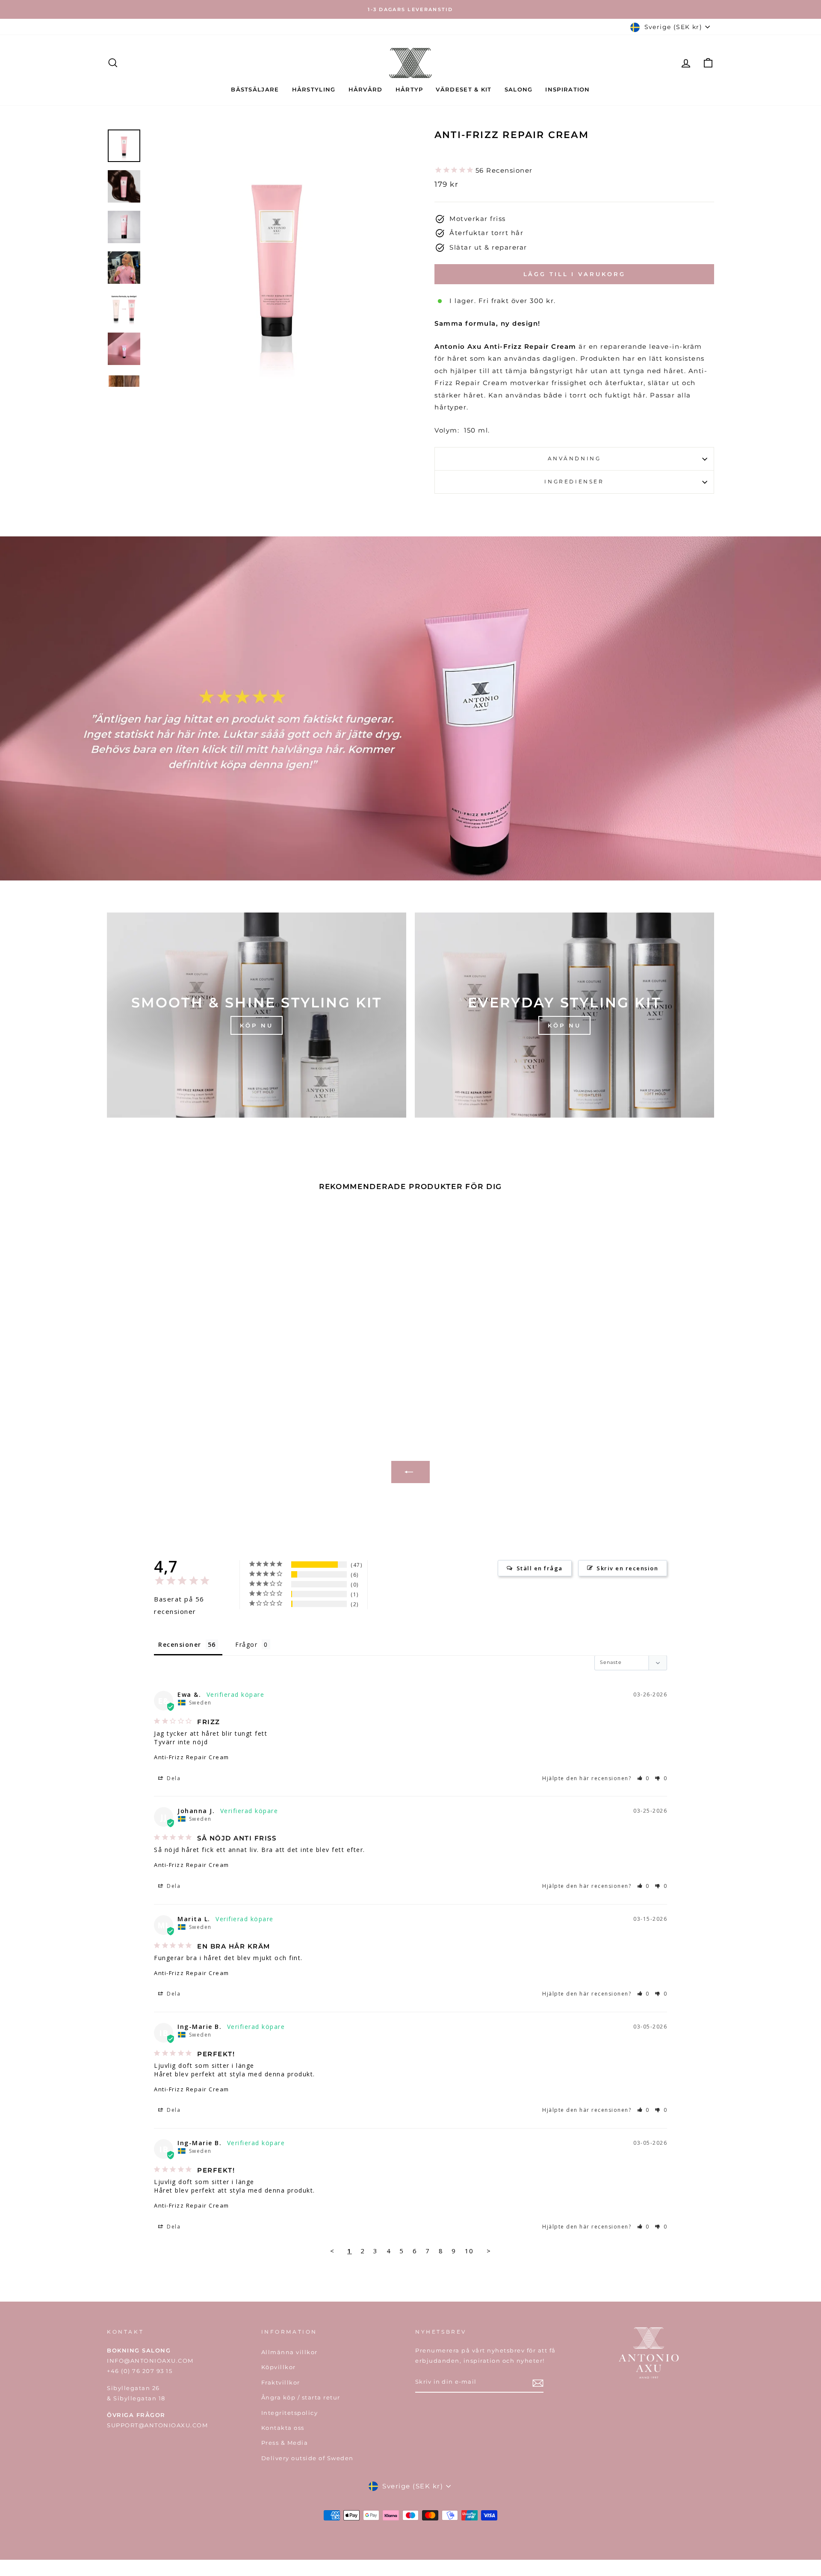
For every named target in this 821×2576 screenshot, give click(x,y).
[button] (644, 1778)
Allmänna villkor (289, 2352)
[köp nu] (257, 1015)
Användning (574, 458)
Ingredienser (574, 481)
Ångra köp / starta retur (301, 2398)
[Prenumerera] (538, 2383)
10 (469, 2251)
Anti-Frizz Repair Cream (192, 1757)
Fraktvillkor (281, 2383)
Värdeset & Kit (464, 89)
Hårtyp (409, 89)
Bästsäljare (255, 89)
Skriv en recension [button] (627, 1568)
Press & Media (285, 2443)
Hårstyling (314, 89)
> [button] (489, 2251)
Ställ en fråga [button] (540, 1568)
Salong (519, 89)
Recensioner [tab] (180, 1644)
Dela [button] (173, 1778)
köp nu (564, 1025)
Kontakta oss (283, 2428)
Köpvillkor (279, 2367)
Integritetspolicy (290, 2413)
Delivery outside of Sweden (307, 2458)
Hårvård (366, 89)
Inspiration (567, 89)
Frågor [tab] (246, 1644)
